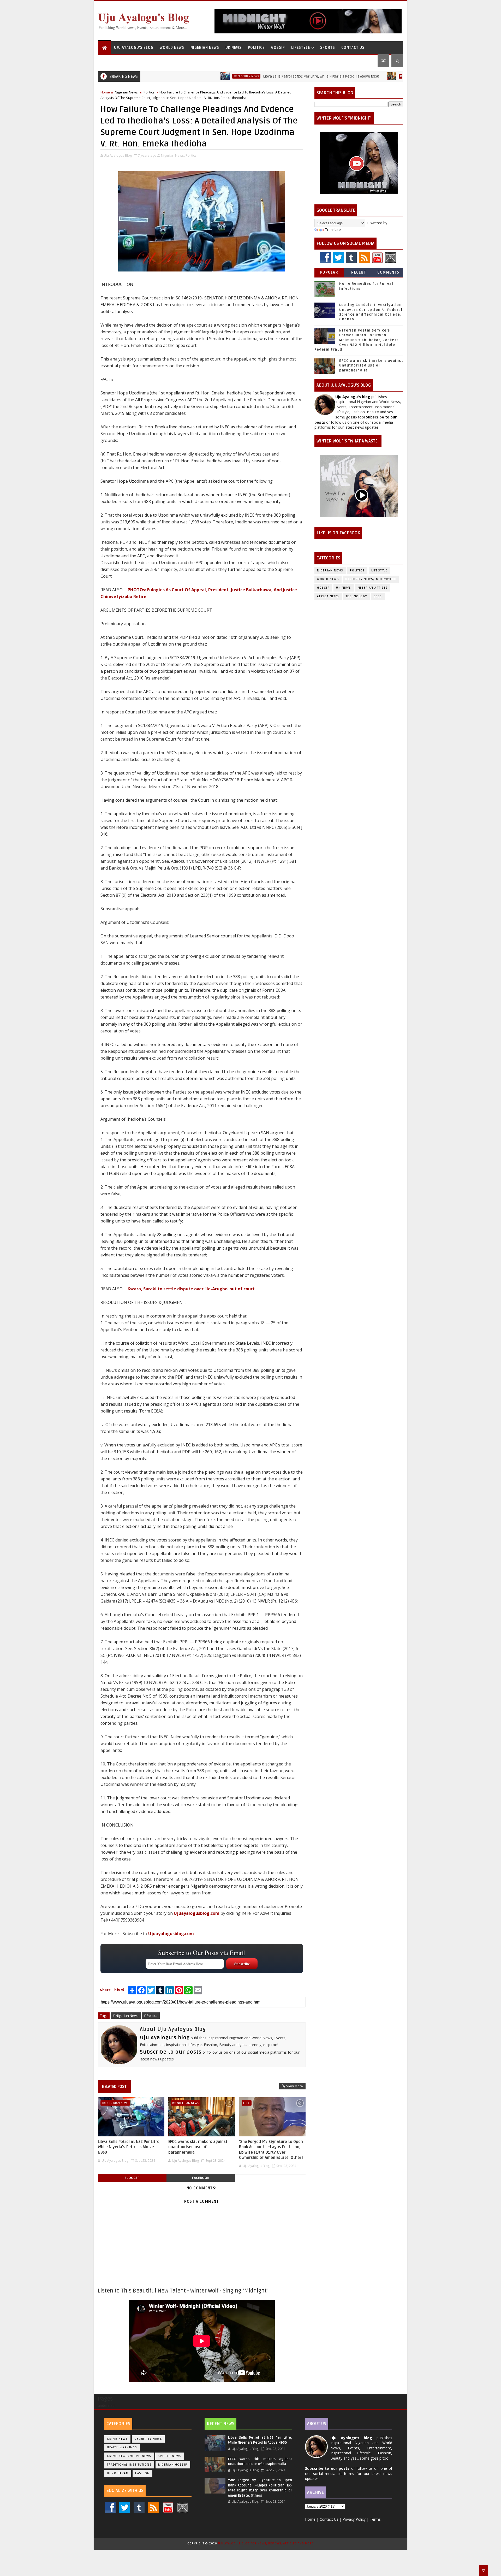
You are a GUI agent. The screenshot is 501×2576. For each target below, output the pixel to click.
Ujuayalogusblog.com (197, 1913)
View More (295, 2086)
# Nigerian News (126, 2016)
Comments (388, 272)
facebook (201, 2178)
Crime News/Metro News (129, 2456)
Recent (359, 272)
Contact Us (353, 48)
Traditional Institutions (129, 2465)
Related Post (114, 2087)
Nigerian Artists (373, 588)
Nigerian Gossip (173, 2465)
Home (105, 92)
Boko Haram (118, 2473)
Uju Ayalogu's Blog (134, 48)
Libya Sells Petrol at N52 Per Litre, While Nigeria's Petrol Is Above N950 (254, 76)
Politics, (191, 155)
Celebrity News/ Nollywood (371, 579)
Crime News (117, 2439)
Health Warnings (122, 2447)
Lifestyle (301, 48)
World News (172, 48)
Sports (328, 48)
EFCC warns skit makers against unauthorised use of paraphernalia (198, 2147)
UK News (234, 48)
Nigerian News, (173, 155)
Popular (329, 272)
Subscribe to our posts (171, 2052)
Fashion (142, 2473)
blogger (132, 2178)
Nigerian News (205, 48)
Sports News (170, 2456)
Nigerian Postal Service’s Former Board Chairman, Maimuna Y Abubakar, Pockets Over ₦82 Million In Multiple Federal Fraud (357, 340)
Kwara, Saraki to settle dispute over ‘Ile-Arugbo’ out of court (191, 1289)
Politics (256, 48)
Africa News (328, 596)
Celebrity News (148, 2439)
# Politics (151, 2016)
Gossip (278, 48)
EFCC (247, 2103)
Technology (356, 596)
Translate (333, 230)
